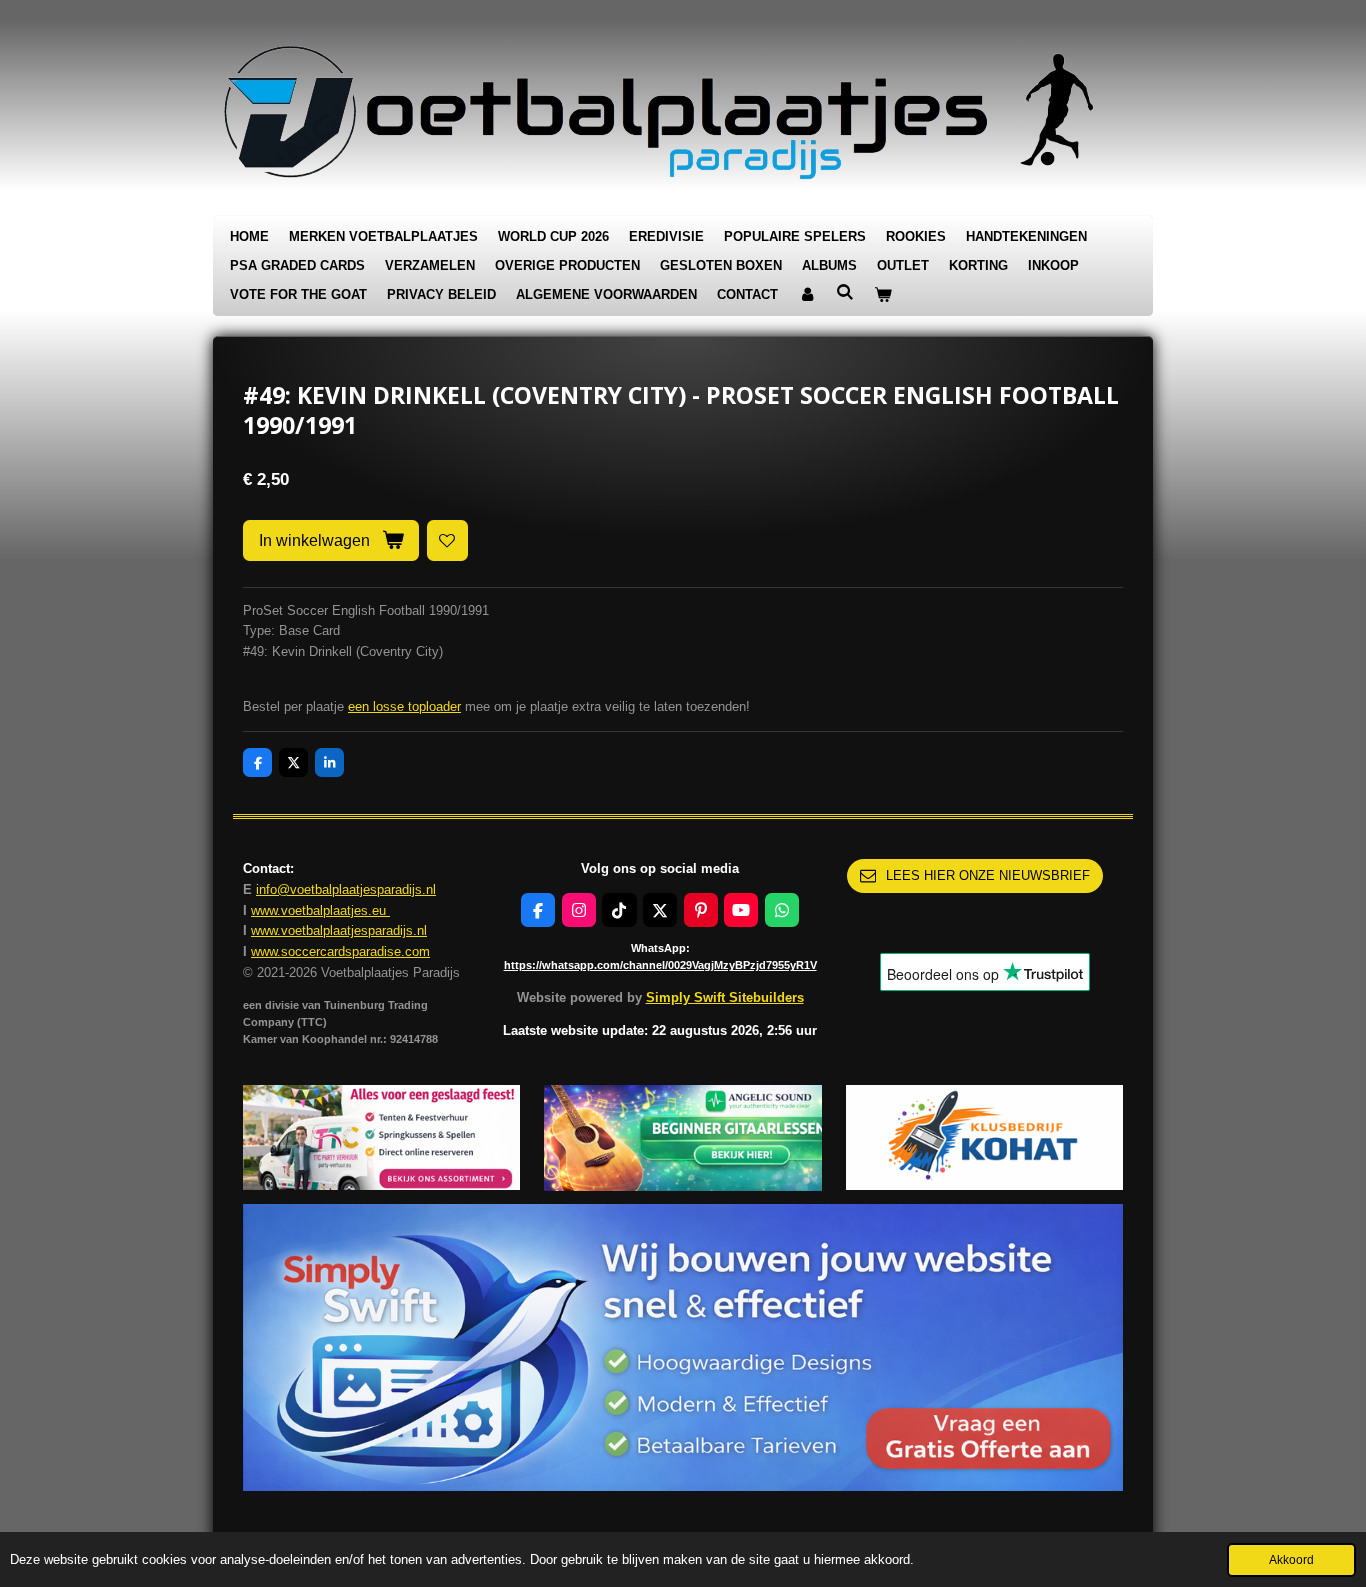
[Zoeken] (845, 292)
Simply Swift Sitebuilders (725, 997)
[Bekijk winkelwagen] (883, 295)
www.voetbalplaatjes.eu (320, 910)
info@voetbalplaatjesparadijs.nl (346, 889)
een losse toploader (404, 706)
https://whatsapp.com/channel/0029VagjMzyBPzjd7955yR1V (660, 965)
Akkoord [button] (1291, 1559)
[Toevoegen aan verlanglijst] (447, 540)
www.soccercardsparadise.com (340, 951)
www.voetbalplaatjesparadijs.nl (339, 930)
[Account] (807, 295)
